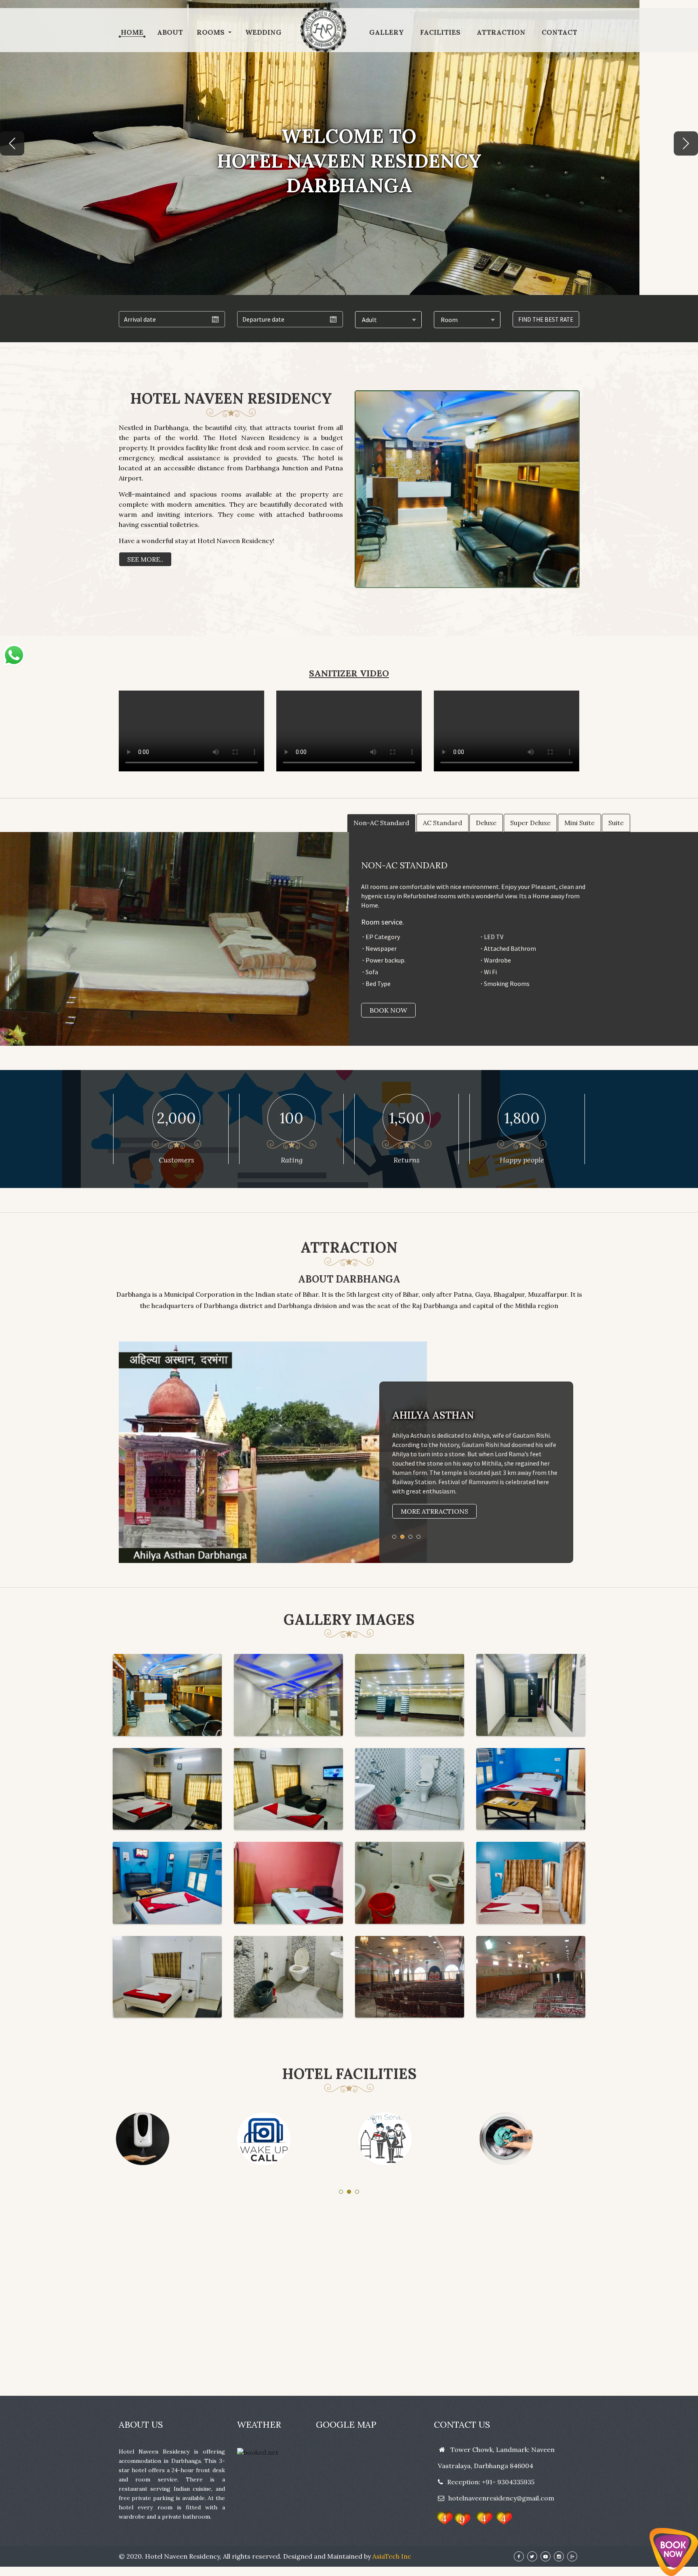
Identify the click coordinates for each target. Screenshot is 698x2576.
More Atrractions (434, 1511)
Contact (559, 33)
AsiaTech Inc (392, 2556)
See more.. (145, 559)
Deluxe (486, 823)
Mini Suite (579, 823)
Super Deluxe (530, 823)
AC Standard (443, 823)
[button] (12, 143)
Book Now (388, 1010)
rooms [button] (211, 33)
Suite (616, 823)
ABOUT (170, 33)
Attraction (501, 33)
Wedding (263, 33)
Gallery (387, 33)
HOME (132, 33)
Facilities (440, 33)
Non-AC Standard (381, 823)
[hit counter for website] (473, 2519)
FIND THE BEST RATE (546, 319)
